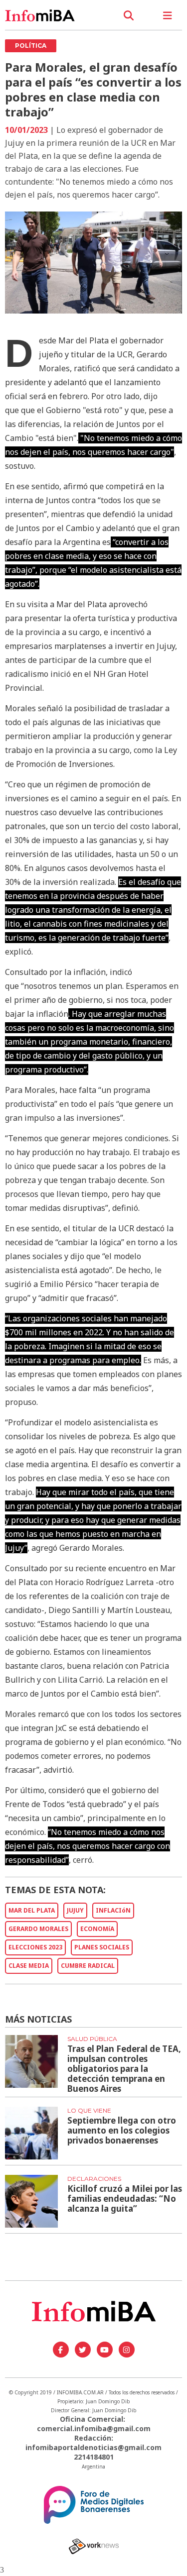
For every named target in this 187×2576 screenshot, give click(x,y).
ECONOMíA (97, 1929)
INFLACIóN (113, 1910)
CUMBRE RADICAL (88, 1966)
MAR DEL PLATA (32, 1910)
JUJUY (75, 1910)
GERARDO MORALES (38, 1929)
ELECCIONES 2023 (35, 1947)
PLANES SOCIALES (102, 1947)
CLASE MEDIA (29, 1966)
